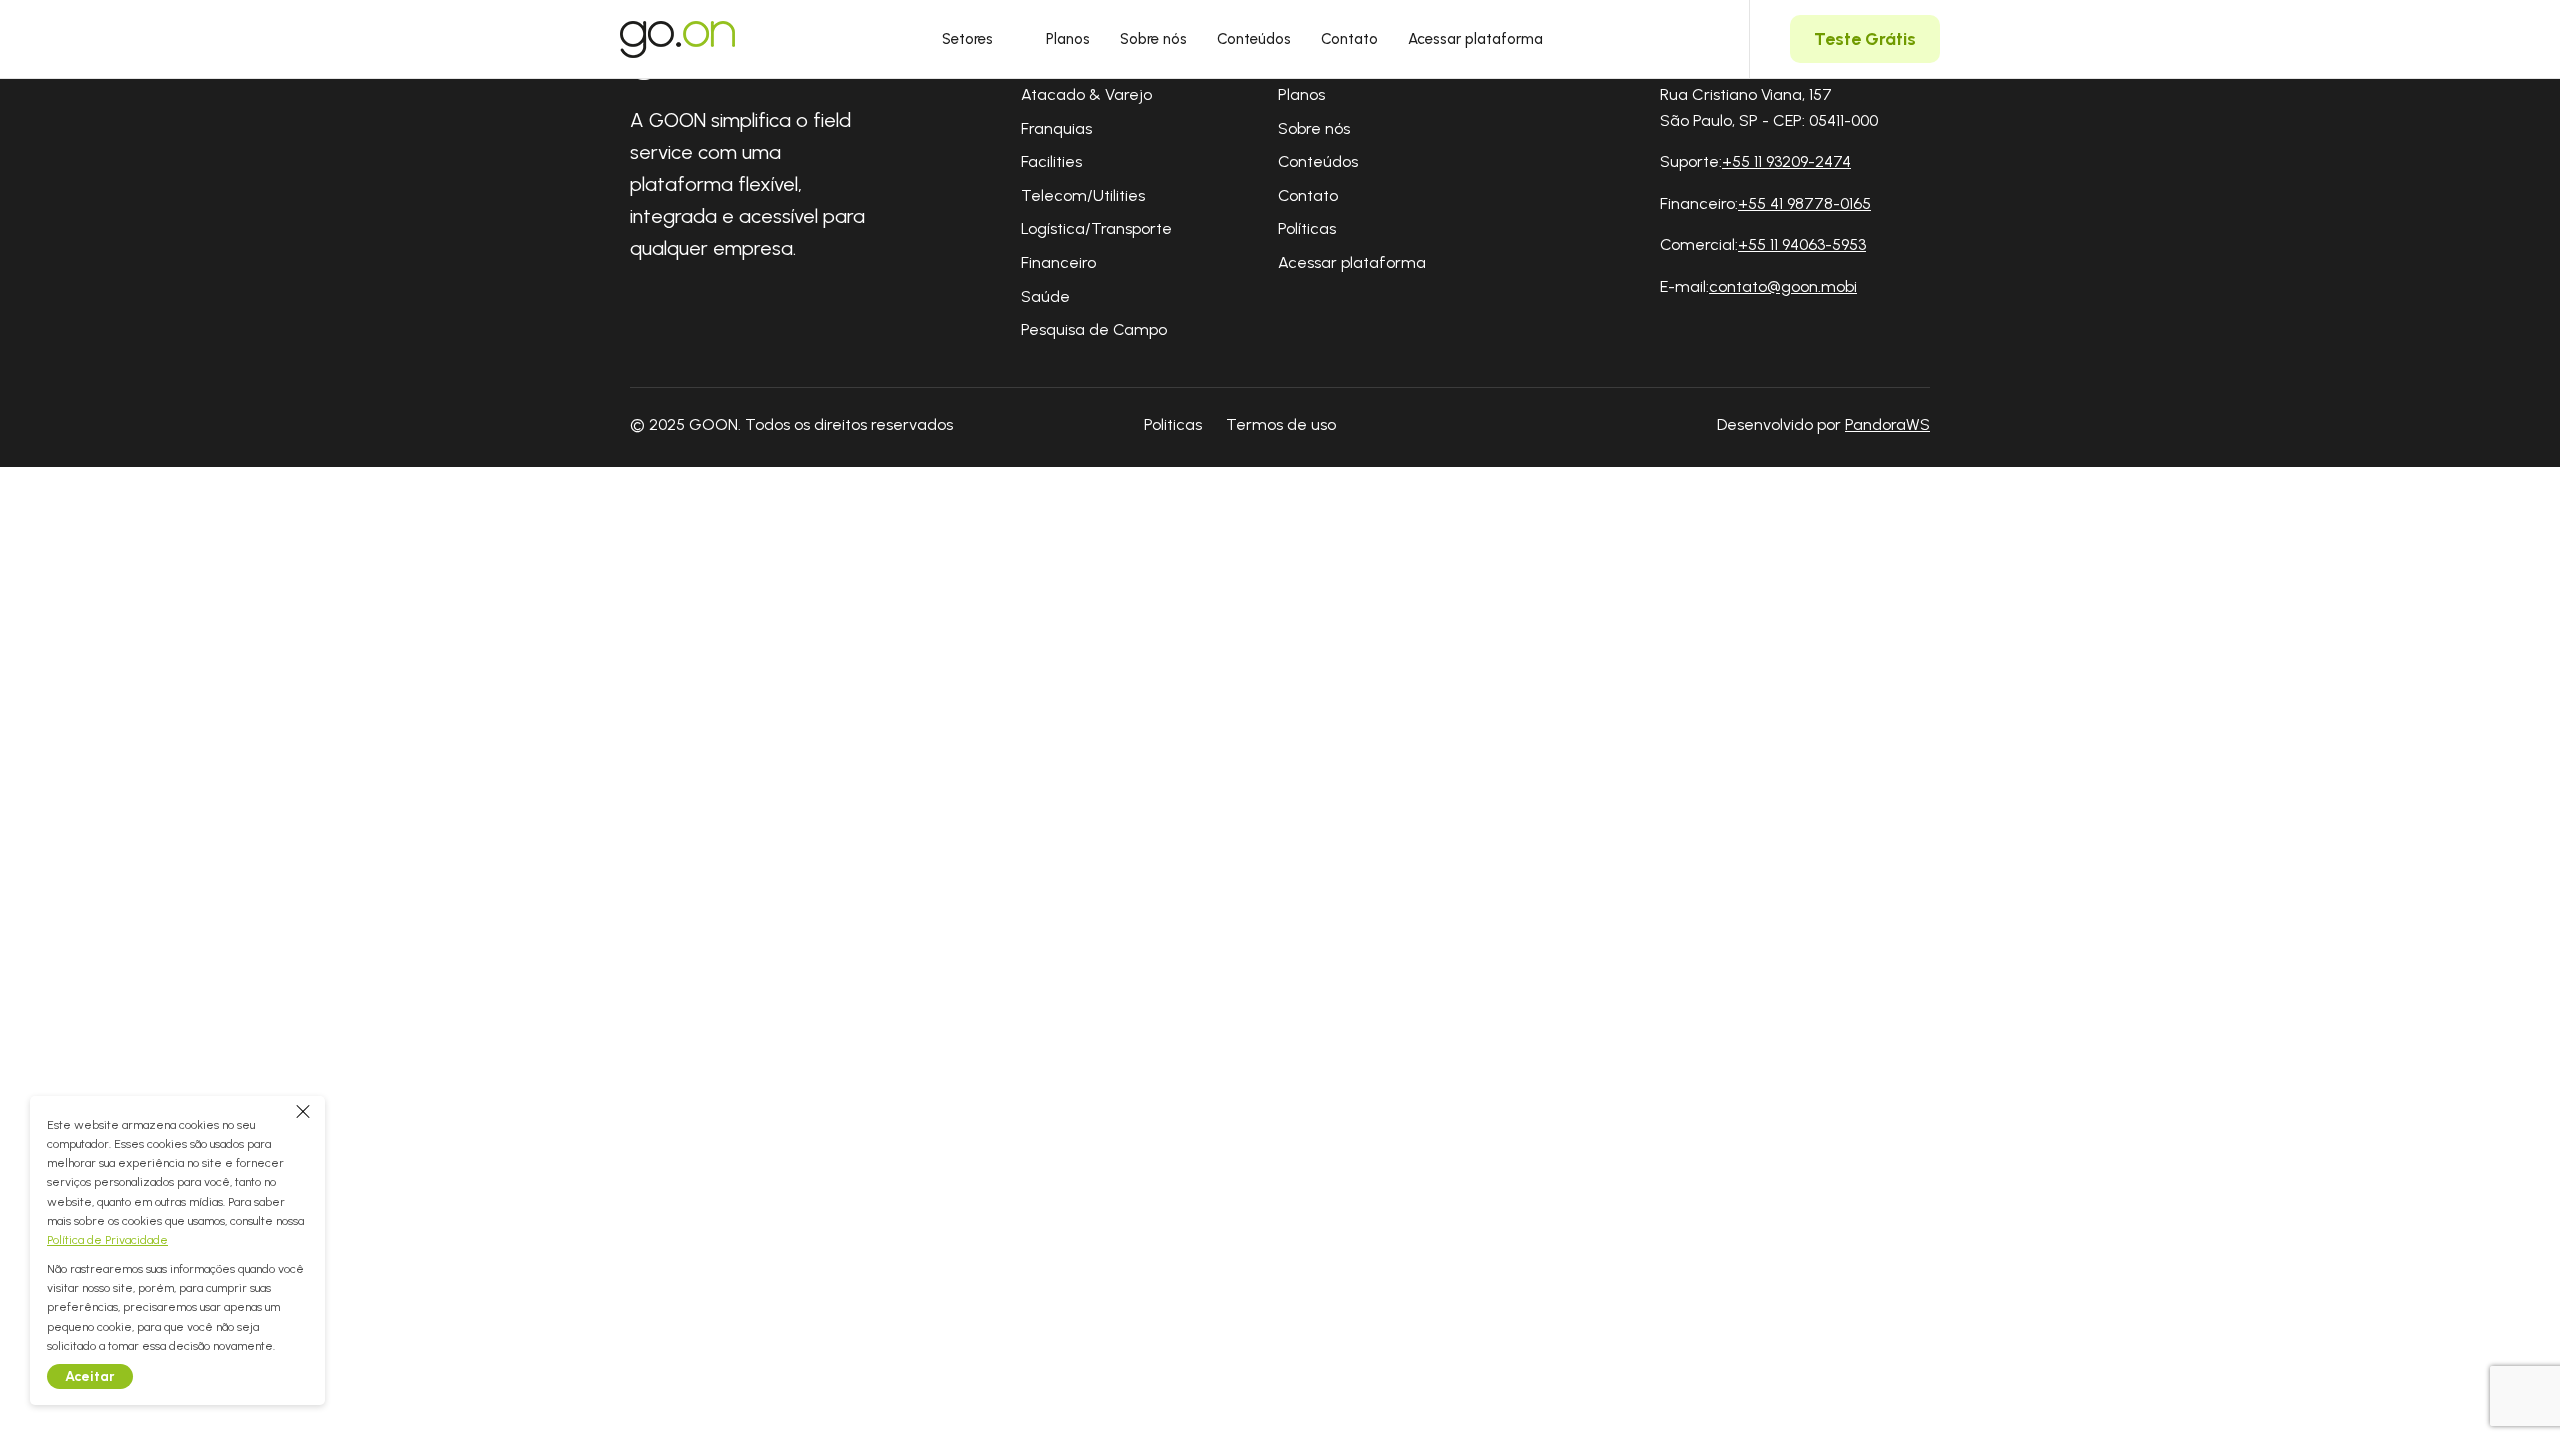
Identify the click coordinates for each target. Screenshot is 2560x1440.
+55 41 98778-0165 (1804, 203)
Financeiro (1058, 262)
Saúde (1045, 296)
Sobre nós (1153, 39)
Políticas (1307, 228)
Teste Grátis (1865, 39)
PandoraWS (1887, 425)
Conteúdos (1254, 39)
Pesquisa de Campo (1094, 329)
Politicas (1173, 424)
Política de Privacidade (107, 1240)
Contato (1349, 39)
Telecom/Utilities (1083, 195)
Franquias (1056, 128)
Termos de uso (1281, 424)
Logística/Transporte (1096, 228)
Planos (1068, 39)
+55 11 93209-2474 (1786, 161)
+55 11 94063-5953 (1802, 244)
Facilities (1051, 161)
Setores (967, 39)
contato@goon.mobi (1783, 286)
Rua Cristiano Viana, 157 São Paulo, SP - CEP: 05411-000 (1769, 107)
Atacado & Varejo (1086, 94)
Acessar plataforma (1475, 39)
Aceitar (90, 1376)
